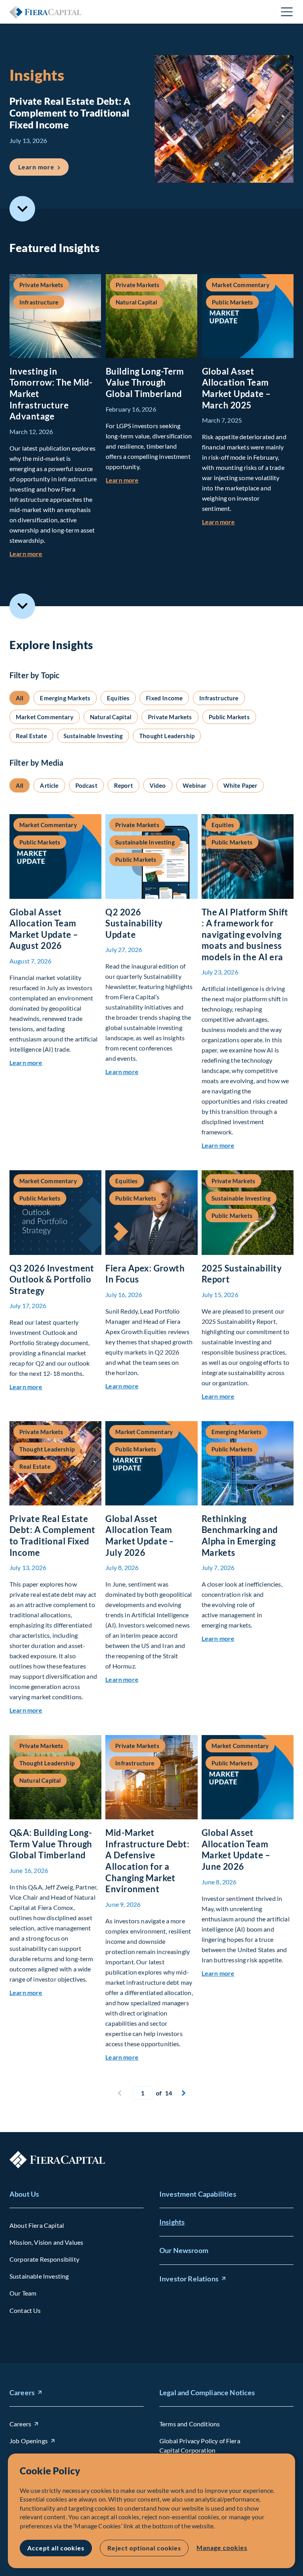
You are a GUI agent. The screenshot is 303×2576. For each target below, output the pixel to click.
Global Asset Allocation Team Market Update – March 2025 (237, 388)
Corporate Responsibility (44, 2259)
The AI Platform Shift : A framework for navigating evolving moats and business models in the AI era (245, 934)
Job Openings (29, 2441)
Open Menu (287, 12)
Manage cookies (222, 2547)
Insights (172, 2222)
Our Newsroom (184, 2250)
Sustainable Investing (39, 2276)
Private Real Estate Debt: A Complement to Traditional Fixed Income (52, 1536)
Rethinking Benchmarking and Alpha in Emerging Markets (240, 1536)
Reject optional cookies (144, 2548)
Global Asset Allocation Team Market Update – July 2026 (140, 1536)
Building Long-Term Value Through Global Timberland (145, 382)
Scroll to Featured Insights (22, 209)
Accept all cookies (56, 2548)
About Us (24, 2194)
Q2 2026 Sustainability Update (134, 923)
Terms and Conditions (190, 2424)
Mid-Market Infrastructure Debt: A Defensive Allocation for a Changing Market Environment (147, 1861)
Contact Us (25, 2310)
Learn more (43, 167)
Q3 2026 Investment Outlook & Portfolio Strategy (52, 1279)
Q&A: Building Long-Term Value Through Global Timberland (51, 1844)
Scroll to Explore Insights (22, 606)
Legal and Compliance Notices (207, 2392)
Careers (22, 2392)
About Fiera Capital (37, 2225)
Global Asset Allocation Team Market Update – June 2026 (236, 1849)
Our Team (23, 2293)
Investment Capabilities (198, 2194)
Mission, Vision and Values (46, 2242)
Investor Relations (189, 2279)
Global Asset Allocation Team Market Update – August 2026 (44, 929)
